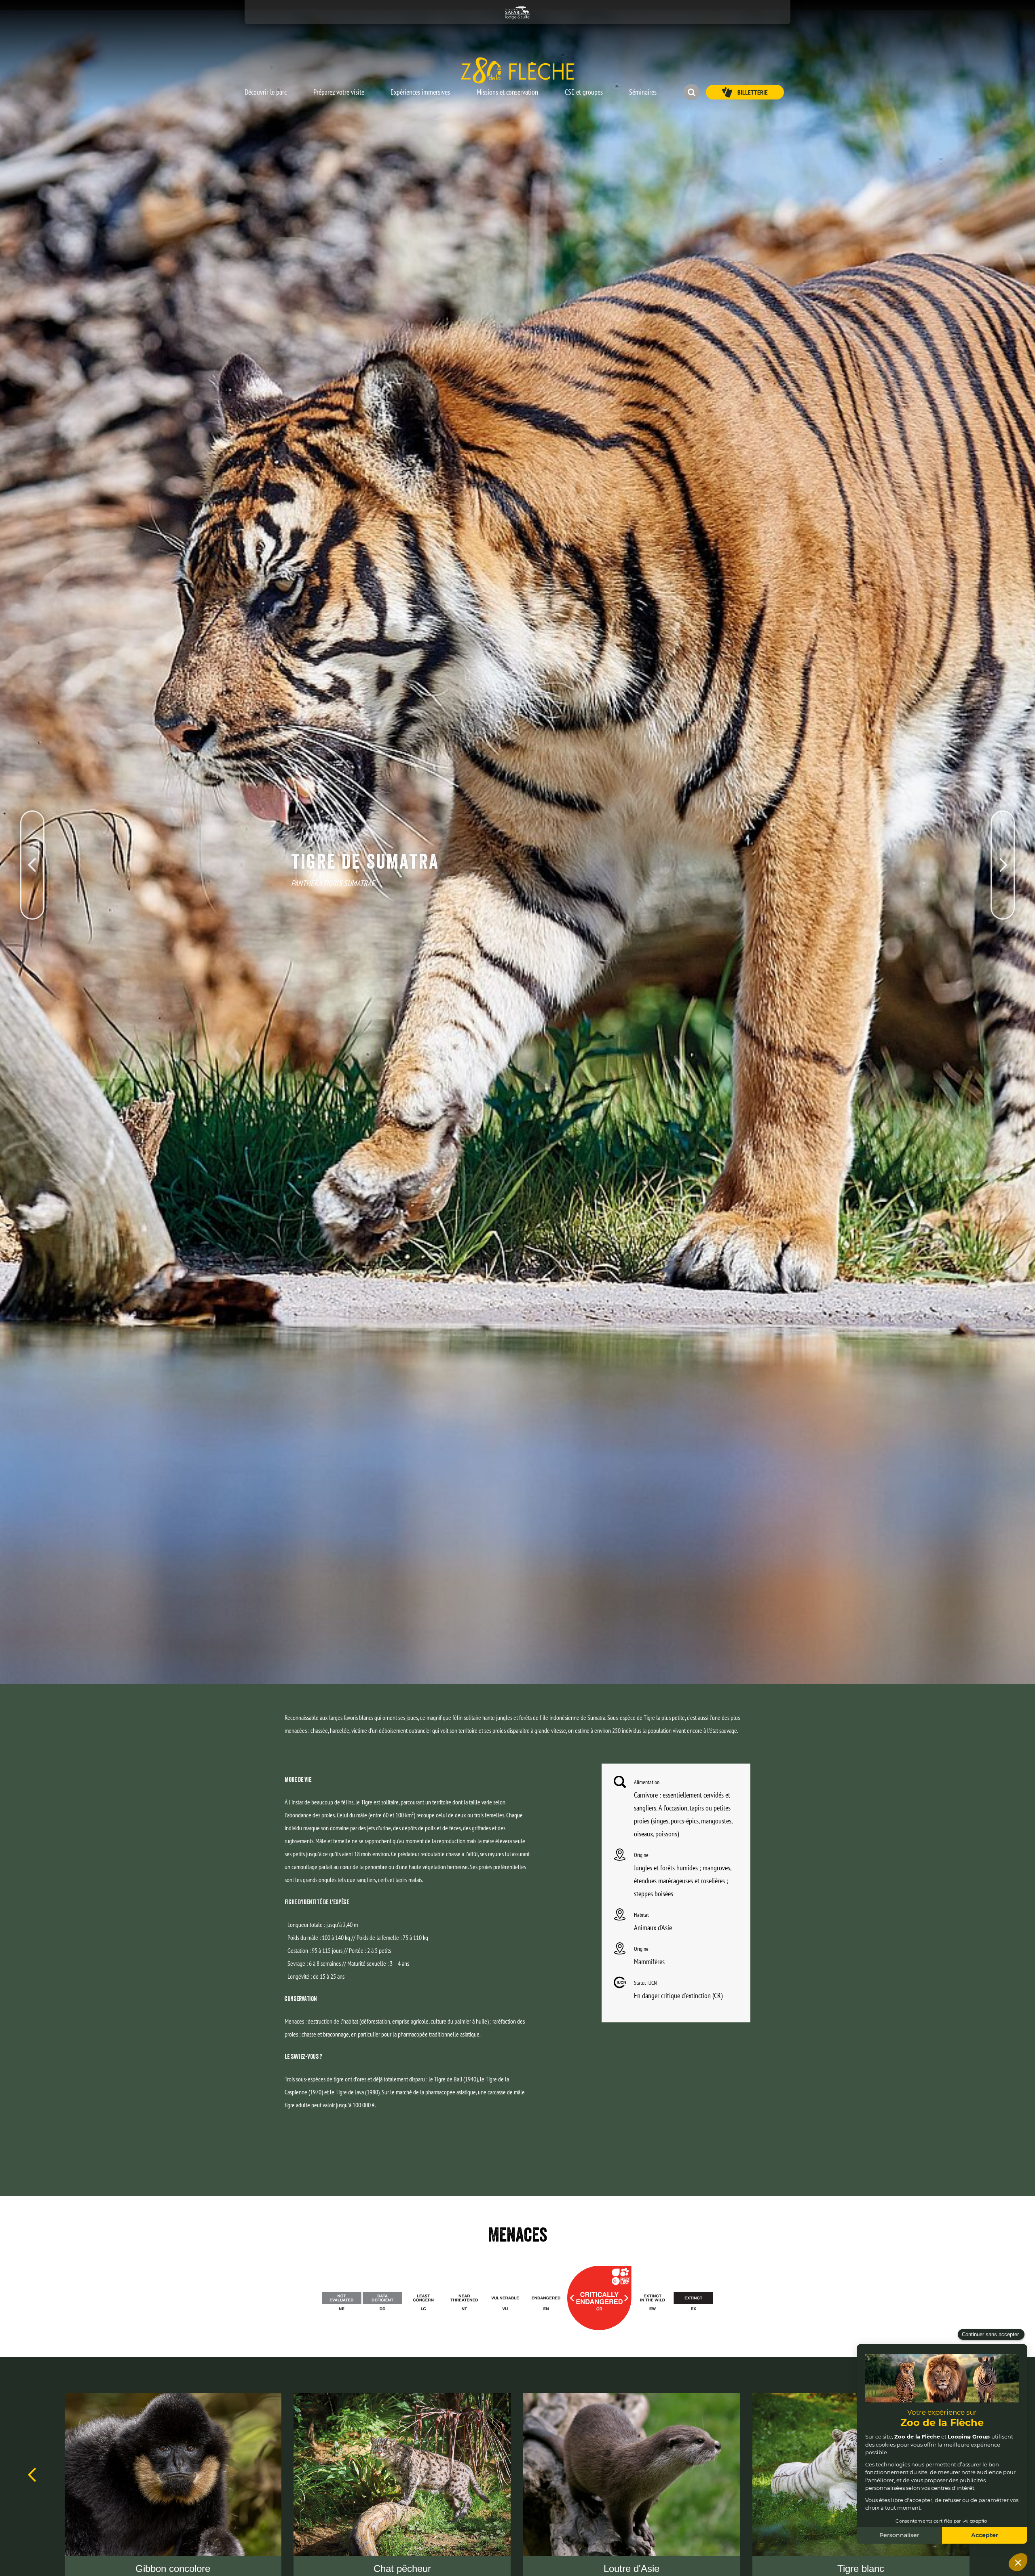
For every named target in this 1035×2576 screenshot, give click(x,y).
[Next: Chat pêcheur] (1003, 827)
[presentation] (32, 2475)
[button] (266, 88)
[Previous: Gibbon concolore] (32, 827)
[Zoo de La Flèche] (517, 70)
